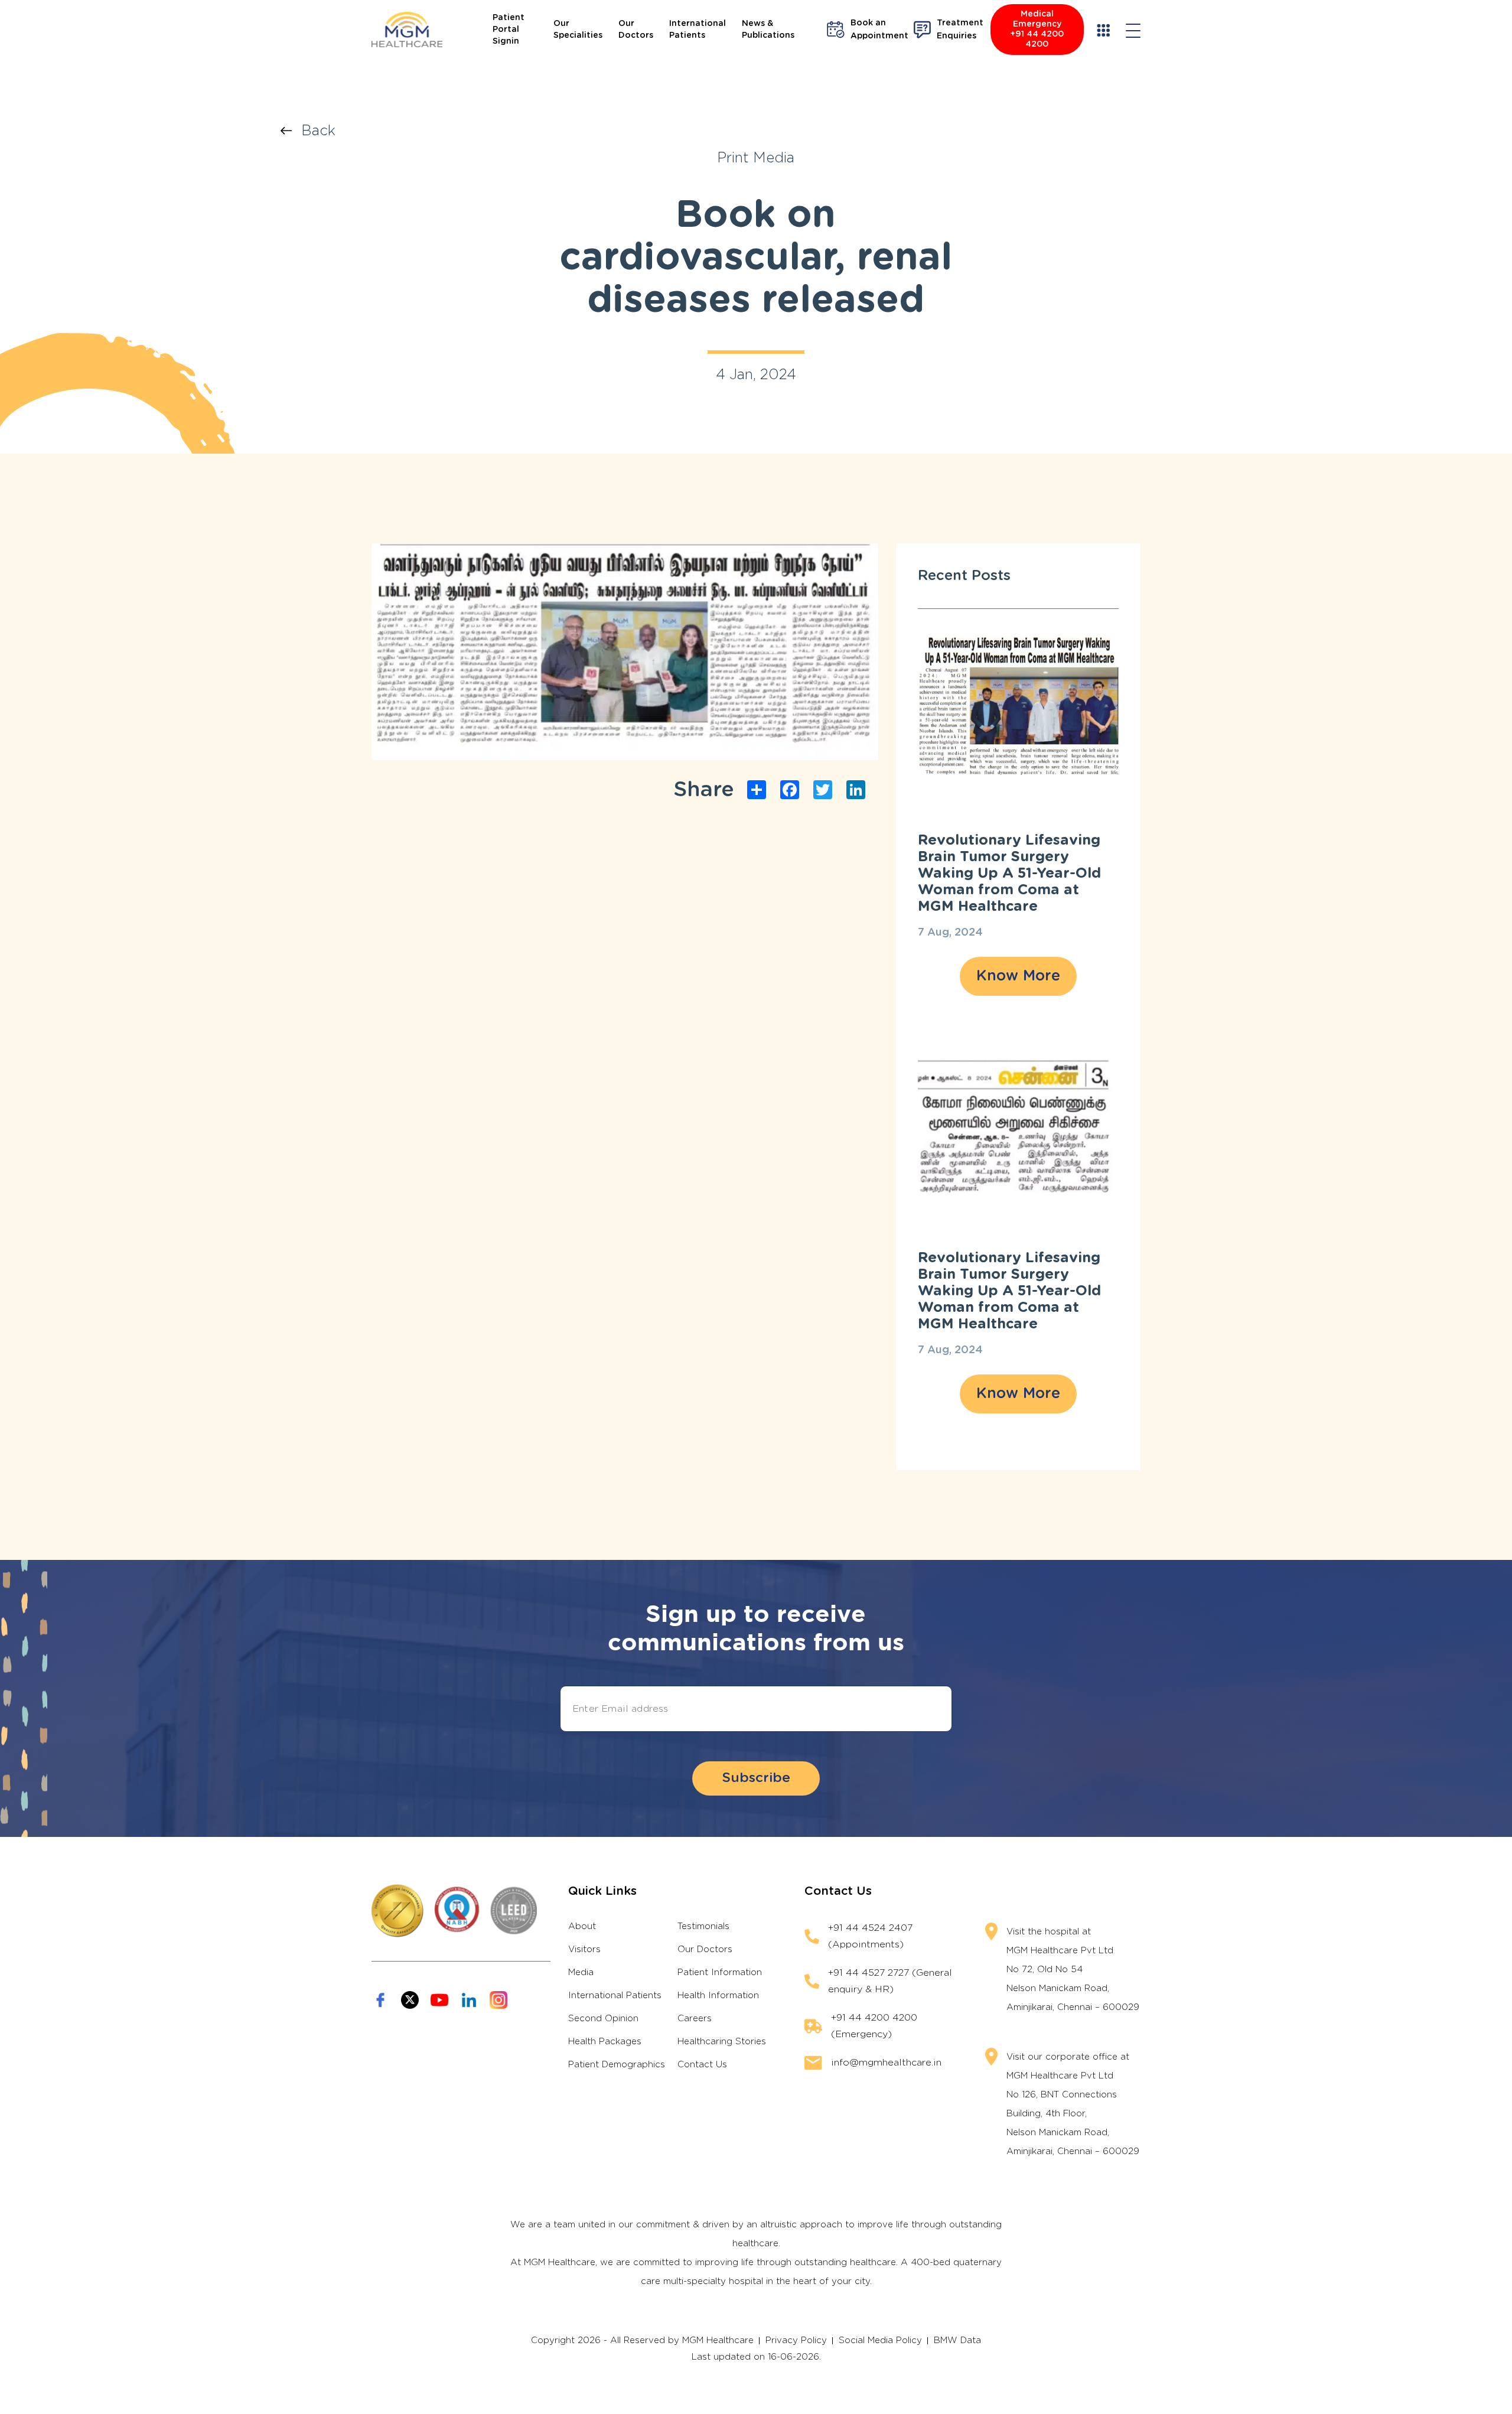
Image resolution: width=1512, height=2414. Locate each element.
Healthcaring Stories (722, 2042)
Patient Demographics (617, 2065)
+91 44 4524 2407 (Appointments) (870, 1936)
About (582, 1926)
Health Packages (605, 2042)
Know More (1018, 976)
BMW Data (957, 2340)
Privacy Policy (796, 2340)
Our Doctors (636, 30)
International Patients (698, 30)
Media (581, 1972)
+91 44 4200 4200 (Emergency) (874, 2026)
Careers (695, 2019)
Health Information (718, 1996)
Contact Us (702, 2065)
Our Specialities (578, 30)
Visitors (584, 1949)
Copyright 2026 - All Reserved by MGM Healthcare (642, 2340)
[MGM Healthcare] (407, 30)
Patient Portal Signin (509, 30)
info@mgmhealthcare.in (886, 2063)
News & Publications (768, 30)
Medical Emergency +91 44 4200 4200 (1037, 29)
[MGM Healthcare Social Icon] (380, 2000)
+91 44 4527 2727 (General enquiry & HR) (890, 1981)
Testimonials (703, 1926)
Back (318, 131)
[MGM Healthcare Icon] (461, 1911)
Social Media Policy (880, 2340)
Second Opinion (603, 2019)
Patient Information (720, 1972)
